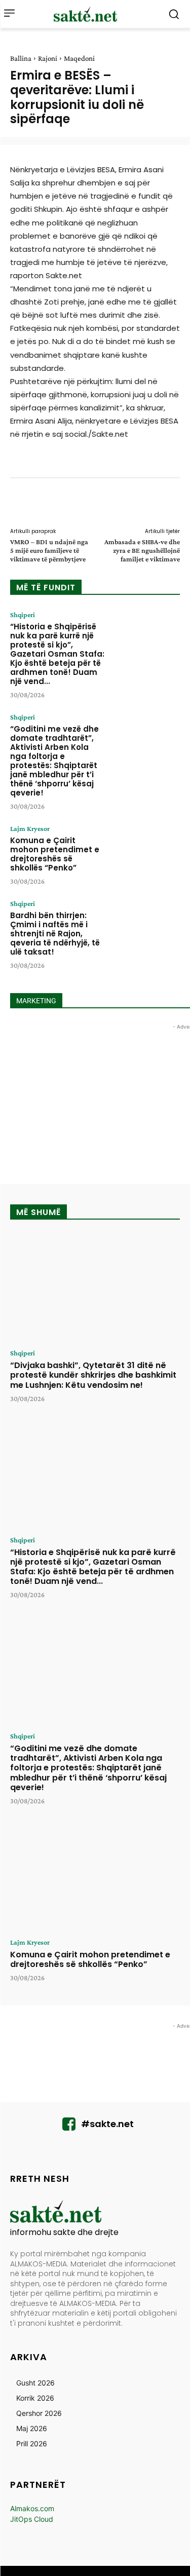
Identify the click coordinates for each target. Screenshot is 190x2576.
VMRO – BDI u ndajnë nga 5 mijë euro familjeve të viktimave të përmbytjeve (49, 550)
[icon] (69, 2127)
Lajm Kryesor (30, 828)
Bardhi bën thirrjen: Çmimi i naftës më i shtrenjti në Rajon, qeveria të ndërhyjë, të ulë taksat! (55, 934)
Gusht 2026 (35, 2383)
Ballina (21, 58)
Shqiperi (23, 615)
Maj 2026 (32, 2428)
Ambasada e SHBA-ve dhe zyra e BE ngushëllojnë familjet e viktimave (142, 550)
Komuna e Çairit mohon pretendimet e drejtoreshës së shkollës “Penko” (55, 854)
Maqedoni (79, 58)
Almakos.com (32, 2508)
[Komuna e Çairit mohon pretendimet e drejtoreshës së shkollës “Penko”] (146, 854)
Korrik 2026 (35, 2398)
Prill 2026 (32, 2444)
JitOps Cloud (32, 2519)
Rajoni (48, 58)
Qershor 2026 (39, 2413)
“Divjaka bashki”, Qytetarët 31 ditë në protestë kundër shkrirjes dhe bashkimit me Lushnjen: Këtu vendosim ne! (93, 1375)
